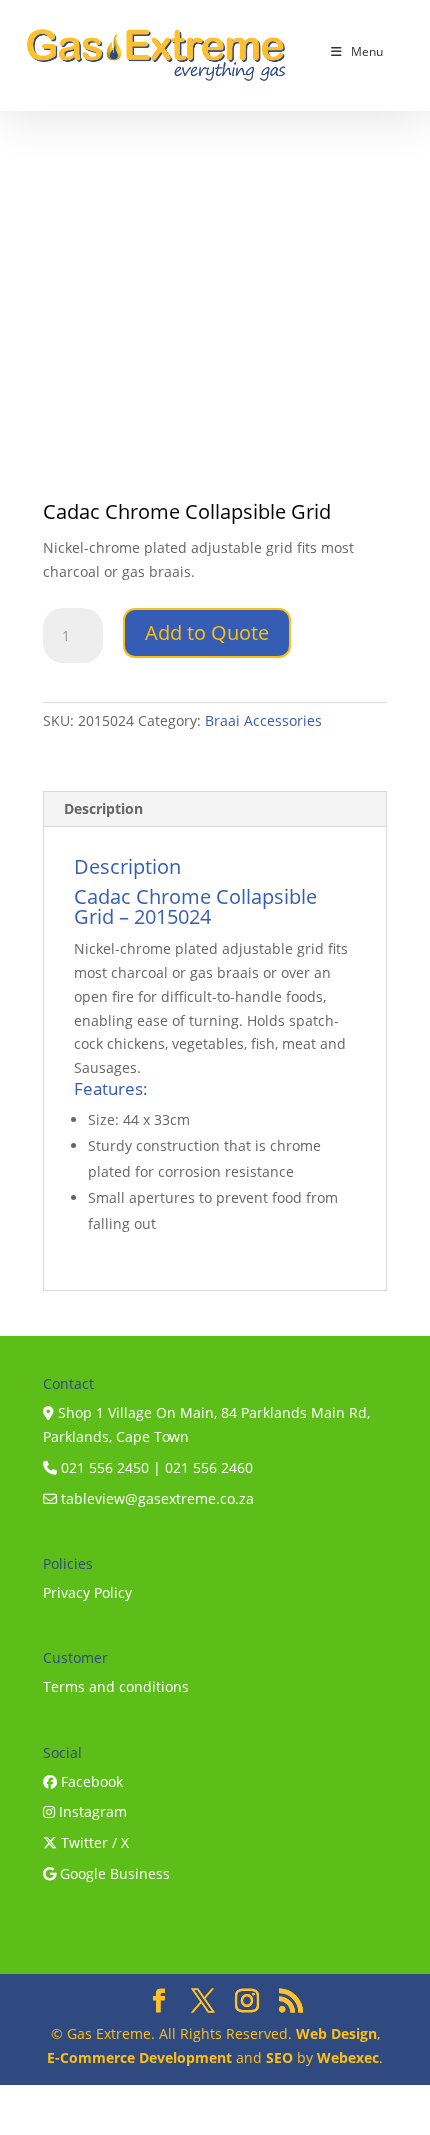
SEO (279, 2057)
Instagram (91, 1811)
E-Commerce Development (139, 2057)
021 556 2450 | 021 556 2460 (155, 1467)
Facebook (90, 1781)
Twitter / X (93, 1842)
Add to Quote (207, 632)
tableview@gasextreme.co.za (155, 1498)
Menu (367, 51)
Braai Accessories (263, 720)
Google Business (113, 1873)
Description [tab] (103, 808)
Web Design (336, 2033)
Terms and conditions (116, 1686)
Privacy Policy (87, 1592)
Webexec (348, 2057)
